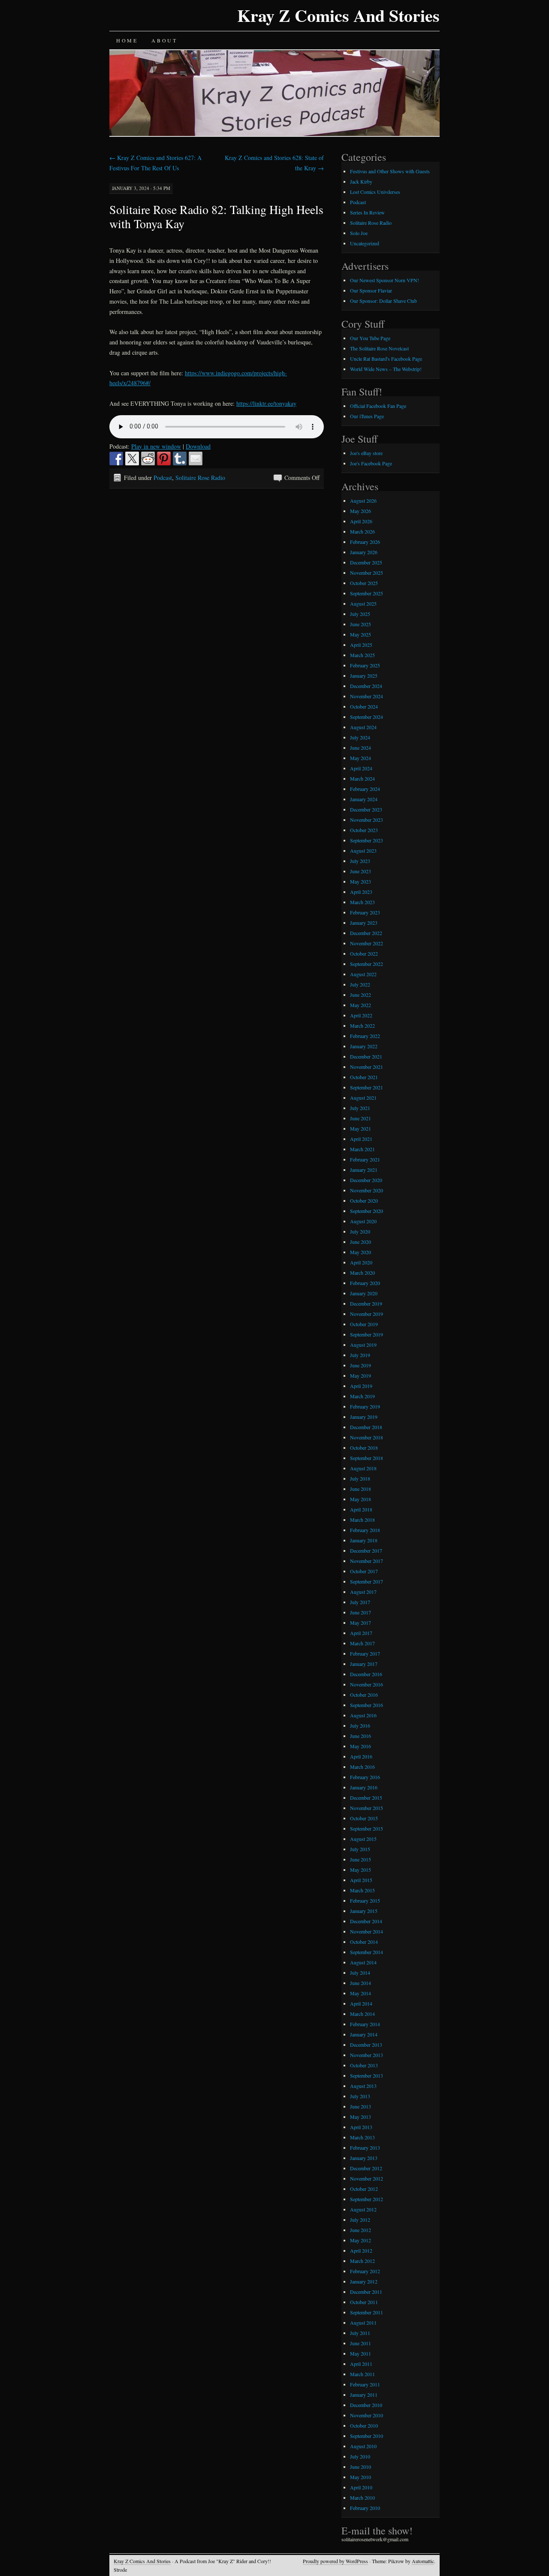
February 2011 (365, 2384)
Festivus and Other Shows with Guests (390, 171)
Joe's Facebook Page (371, 463)
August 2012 (363, 2209)
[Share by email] (196, 458)
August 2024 (363, 727)
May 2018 (360, 1499)
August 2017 (363, 1592)
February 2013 (365, 2148)
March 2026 (362, 531)
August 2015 (363, 1839)
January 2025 (364, 676)
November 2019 (367, 1314)
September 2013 (367, 2075)
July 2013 (360, 2096)
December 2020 (366, 1180)
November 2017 (367, 1561)
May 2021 (360, 1128)
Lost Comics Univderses (375, 192)
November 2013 (367, 2055)
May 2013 (360, 2117)
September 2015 (367, 1828)
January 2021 (364, 1170)
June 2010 (360, 2467)
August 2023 (363, 851)
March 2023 (362, 902)
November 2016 (367, 1684)
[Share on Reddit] (148, 458)
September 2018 (367, 1458)
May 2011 (360, 2353)
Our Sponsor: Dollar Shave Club (383, 301)
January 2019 (364, 1417)
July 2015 (360, 1849)
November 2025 (367, 573)
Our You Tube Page (370, 338)
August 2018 (363, 1468)
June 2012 (360, 2230)
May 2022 (360, 1005)
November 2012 (367, 2178)
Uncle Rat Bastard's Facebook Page (386, 359)
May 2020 (360, 1252)
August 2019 (363, 1345)
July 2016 (360, 1725)
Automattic (423, 2561)
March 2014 (362, 2014)
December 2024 (366, 686)
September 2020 (367, 1211)
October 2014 (364, 1942)
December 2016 (366, 1674)
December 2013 (366, 2045)
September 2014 (367, 1952)
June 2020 (360, 1242)
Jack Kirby (361, 181)
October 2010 (364, 2425)
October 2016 (364, 1695)
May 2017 (360, 1623)
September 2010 (367, 2436)
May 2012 (360, 2240)
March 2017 (362, 1643)
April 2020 (361, 1262)
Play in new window (156, 446)
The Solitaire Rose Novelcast (379, 348)
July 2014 (360, 1973)
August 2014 (363, 1962)
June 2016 (360, 1736)
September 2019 (367, 1334)
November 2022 (367, 943)
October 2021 (364, 1077)
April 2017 (361, 1633)
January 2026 (364, 552)
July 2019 (360, 1355)
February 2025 (365, 665)
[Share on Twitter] (132, 458)
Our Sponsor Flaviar (371, 290)
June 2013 (360, 2106)
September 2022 (367, 964)
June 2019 (360, 1365)
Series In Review (367, 212)
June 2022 (360, 995)
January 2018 (364, 1540)
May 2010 (360, 2477)
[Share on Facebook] (116, 458)
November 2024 (367, 696)
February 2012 (365, 2271)
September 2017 (367, 1581)
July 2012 (360, 2220)
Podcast (163, 478)
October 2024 (364, 706)
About (164, 40)
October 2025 (364, 583)
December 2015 (366, 1798)
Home (127, 40)
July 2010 (360, 2456)
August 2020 (363, 1221)
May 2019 (360, 1375)
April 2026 (361, 521)
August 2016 (363, 1715)
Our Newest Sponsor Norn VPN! (385, 280)
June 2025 (360, 624)
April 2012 (361, 2250)
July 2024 (360, 737)
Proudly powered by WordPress (335, 2561)
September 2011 (367, 2312)
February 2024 (365, 789)
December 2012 (366, 2168)
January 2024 (364, 799)
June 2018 (360, 1489)
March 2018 (362, 1520)
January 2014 (364, 2034)
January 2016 (364, 1787)
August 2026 (363, 501)
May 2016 (360, 1746)
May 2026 (360, 511)
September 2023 (367, 840)
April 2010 (361, 2487)
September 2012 (367, 2199)
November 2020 (367, 1190)
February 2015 (365, 1900)
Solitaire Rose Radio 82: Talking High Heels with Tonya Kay (216, 216)
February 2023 (365, 912)
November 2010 (367, 2415)
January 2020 (364, 1293)
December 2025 (366, 562)
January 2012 (364, 2281)
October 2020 (364, 1201)
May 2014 (360, 1993)
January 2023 (364, 923)
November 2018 (367, 1437)
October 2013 (364, 2065)
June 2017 (360, 1612)
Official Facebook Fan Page (378, 406)
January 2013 (364, 2158)
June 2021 (360, 1118)
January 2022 (364, 1046)
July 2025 (360, 614)
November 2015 (367, 1808)
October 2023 (364, 830)
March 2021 (362, 1149)
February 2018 (365, 1530)
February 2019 (365, 1406)
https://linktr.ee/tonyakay (266, 403)
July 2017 (360, 1602)
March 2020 (362, 1273)
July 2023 (360, 861)
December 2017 (366, 1550)
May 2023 (360, 881)
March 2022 (362, 1026)
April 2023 (361, 892)
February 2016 (365, 1777)
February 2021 (365, 1159)
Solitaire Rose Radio (200, 478)
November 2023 (367, 820)
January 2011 (364, 2395)
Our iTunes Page (367, 416)
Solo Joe (359, 233)
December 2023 (366, 809)
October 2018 (364, 1448)
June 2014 (360, 1983)
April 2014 (361, 2003)
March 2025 (362, 655)
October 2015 (364, 1818)
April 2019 (361, 1386)
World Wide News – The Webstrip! (386, 369)
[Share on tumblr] (180, 458)
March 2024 (362, 778)
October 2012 (364, 2189)
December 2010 (366, 2405)
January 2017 (364, 1664)
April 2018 (361, 1509)
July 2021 (360, 1108)
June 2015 (360, 1859)
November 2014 (367, 1931)
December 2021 (366, 1056)
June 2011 (360, 2343)
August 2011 (363, 2323)
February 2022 (365, 1036)
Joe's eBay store (366, 453)
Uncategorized (365, 243)
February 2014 (365, 2024)
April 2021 (361, 1139)
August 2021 (363, 1098)
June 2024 (360, 748)
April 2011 (361, 2364)
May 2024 (360, 758)
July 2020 (360, 1231)
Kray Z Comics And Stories (338, 15)
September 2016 (367, 1705)
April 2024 (361, 768)
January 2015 (364, 1911)
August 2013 (363, 2086)
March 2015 (362, 1890)
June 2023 (360, 871)
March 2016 (362, 1767)
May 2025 (360, 634)
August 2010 (363, 2446)
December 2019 (366, 1303)
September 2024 (367, 717)
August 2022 (363, 974)
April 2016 (361, 1756)
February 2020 (365, 1283)
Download (198, 446)
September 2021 (367, 1087)
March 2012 (362, 2261)
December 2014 (366, 1921)
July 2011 (360, 2333)
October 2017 (364, 1571)
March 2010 (362, 2498)
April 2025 (361, 645)
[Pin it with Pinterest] (164, 458)
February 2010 (365, 2508)
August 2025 (363, 603)
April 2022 (361, 1015)
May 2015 (360, 1870)
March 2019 (362, 1396)
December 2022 (366, 933)
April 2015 (361, 1880)
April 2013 (361, 2127)
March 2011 (362, 2374)
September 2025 (367, 593)
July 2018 (360, 1478)
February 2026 (365, 542)
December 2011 (366, 2292)
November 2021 (367, 1067)
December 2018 (366, 1427)
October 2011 (364, 2302)
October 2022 (364, 953)
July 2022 (360, 984)
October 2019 (364, 1324)
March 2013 (362, 2137)
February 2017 (365, 1653)
